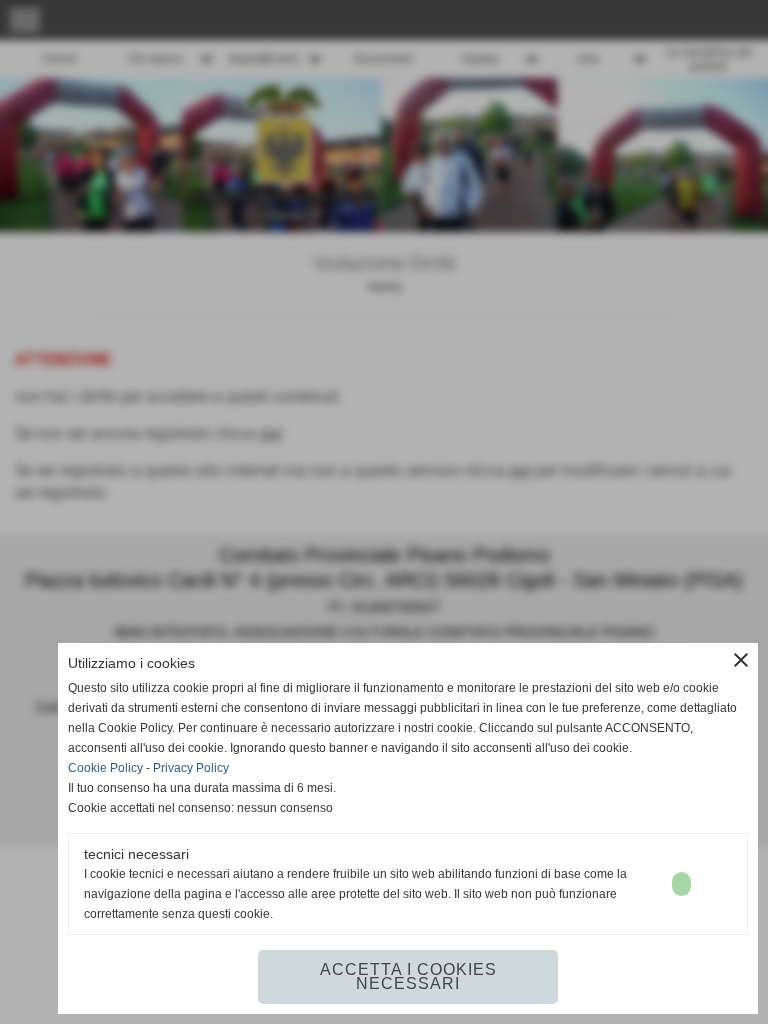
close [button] (741, 660)
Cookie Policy (105, 768)
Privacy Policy (191, 768)
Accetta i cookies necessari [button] (408, 976)
